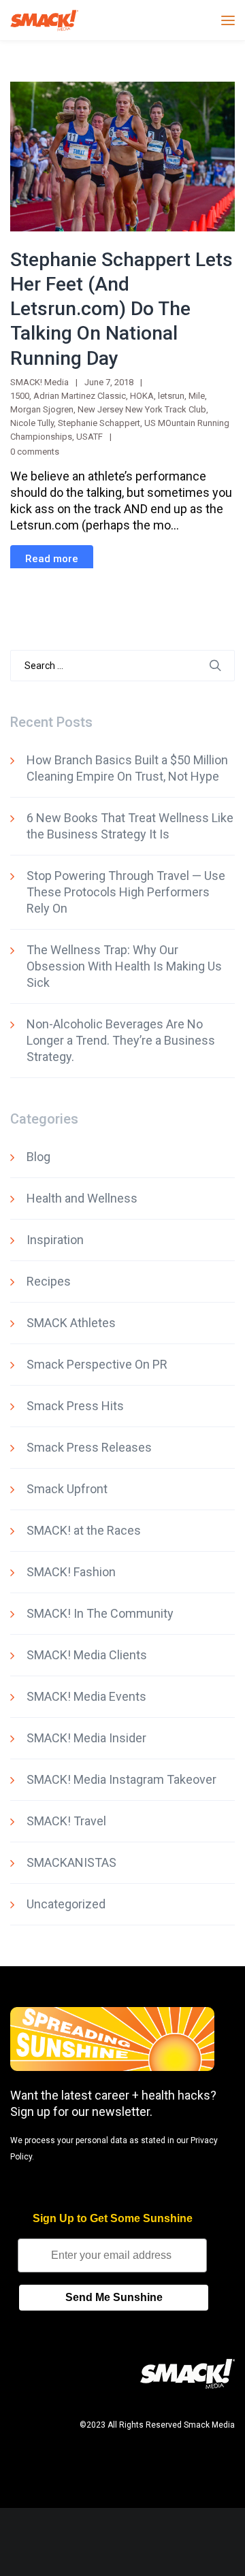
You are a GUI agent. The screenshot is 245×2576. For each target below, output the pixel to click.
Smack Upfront (67, 1489)
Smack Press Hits (75, 1406)
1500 (20, 396)
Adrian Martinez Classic (80, 396)
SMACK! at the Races (84, 1530)
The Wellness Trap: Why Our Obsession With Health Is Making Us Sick (124, 966)
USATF (89, 437)
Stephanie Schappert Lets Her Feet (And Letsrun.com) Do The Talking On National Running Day (121, 309)
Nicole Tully (32, 423)
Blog (38, 1157)
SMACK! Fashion (71, 1572)
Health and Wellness (82, 1198)
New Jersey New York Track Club (142, 409)
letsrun (171, 396)
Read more (52, 559)
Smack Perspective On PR (97, 1364)
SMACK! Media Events (86, 1696)
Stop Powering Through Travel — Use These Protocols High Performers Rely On (126, 892)
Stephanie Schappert (99, 423)
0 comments (35, 452)
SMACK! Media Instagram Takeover (121, 1779)
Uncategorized (66, 1904)
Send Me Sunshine (114, 2297)
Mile (197, 396)
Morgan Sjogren (42, 409)
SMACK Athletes (71, 1323)
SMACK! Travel (66, 1821)
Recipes (49, 1281)
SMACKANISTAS (71, 1862)
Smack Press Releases (89, 1447)
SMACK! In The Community (100, 1613)
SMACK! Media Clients (87, 1655)
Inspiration (55, 1240)
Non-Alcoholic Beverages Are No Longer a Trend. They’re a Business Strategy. (121, 1040)
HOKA (142, 396)
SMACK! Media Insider (86, 1738)
